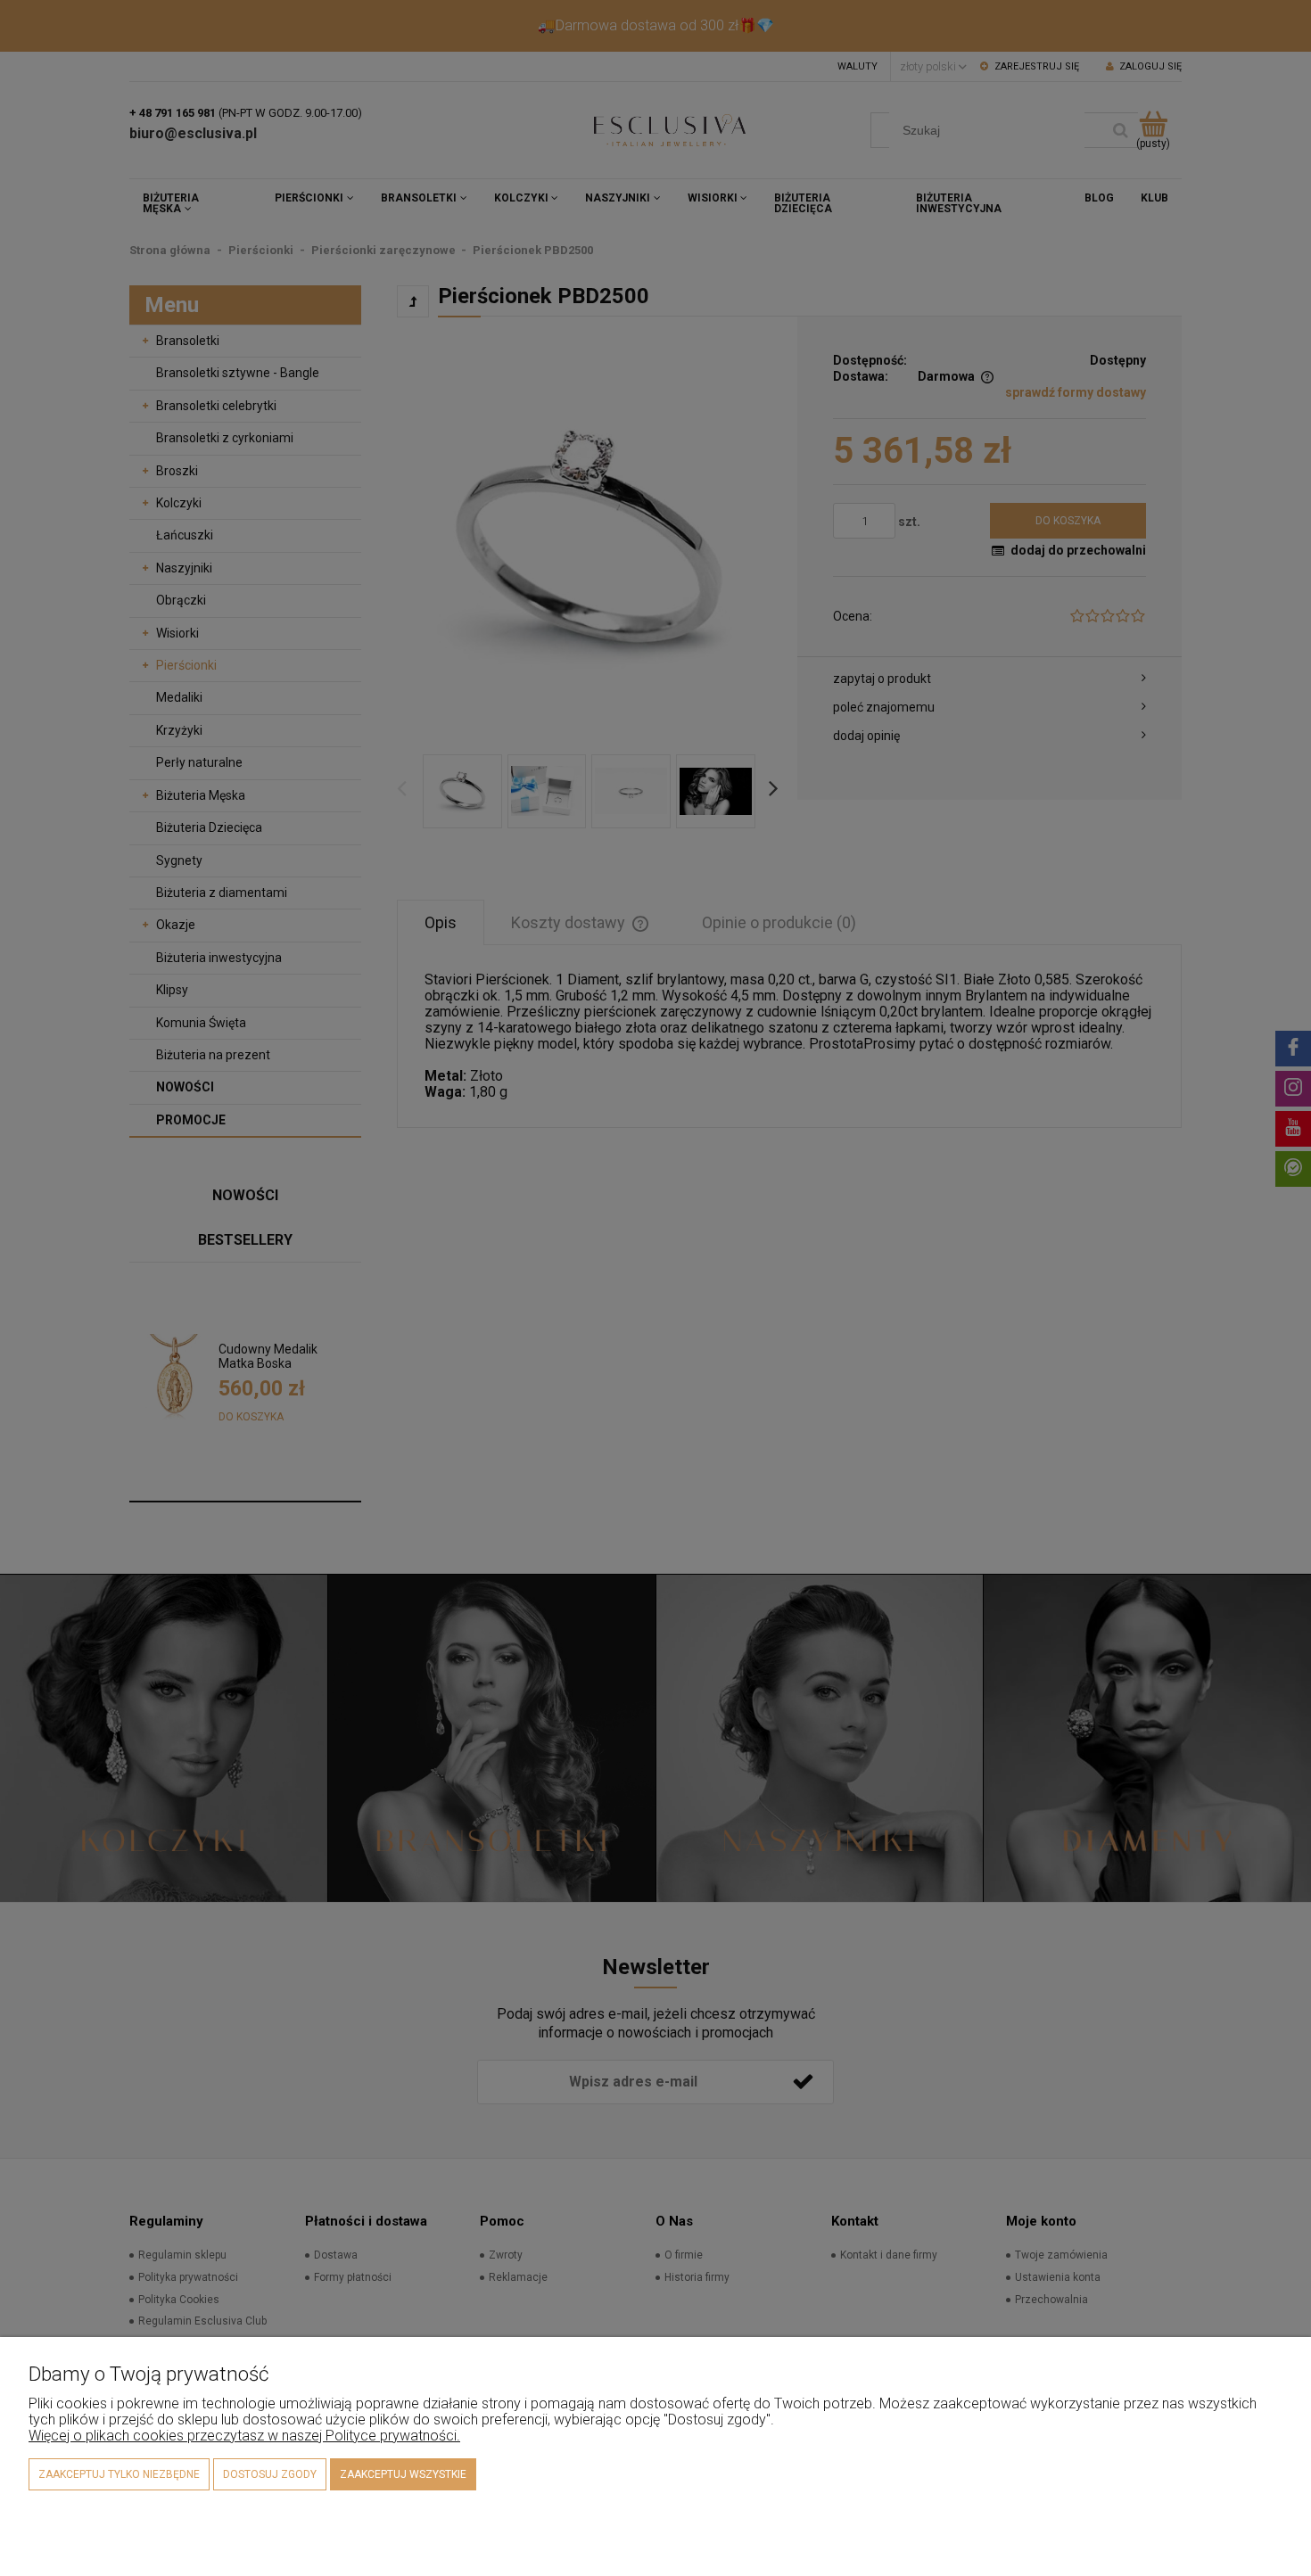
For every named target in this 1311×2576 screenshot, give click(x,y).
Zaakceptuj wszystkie (403, 2474)
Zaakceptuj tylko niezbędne (119, 2474)
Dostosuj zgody (270, 2474)
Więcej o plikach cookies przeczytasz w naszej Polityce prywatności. (244, 2436)
